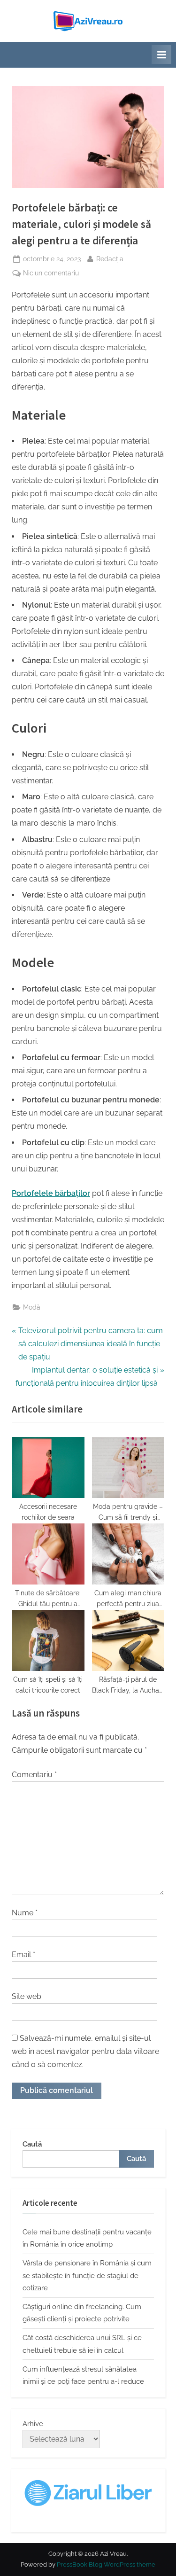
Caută (32, 2144)
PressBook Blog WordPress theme (106, 2564)
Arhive (33, 2424)
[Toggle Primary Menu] (161, 55)
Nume (25, 1913)
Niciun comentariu (51, 274)
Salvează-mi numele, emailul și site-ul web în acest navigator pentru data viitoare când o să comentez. (85, 2051)
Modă (32, 1307)
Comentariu (34, 1775)
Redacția (110, 259)
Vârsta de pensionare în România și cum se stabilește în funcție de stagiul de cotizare (87, 2275)
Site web (27, 1996)
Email (23, 1955)
